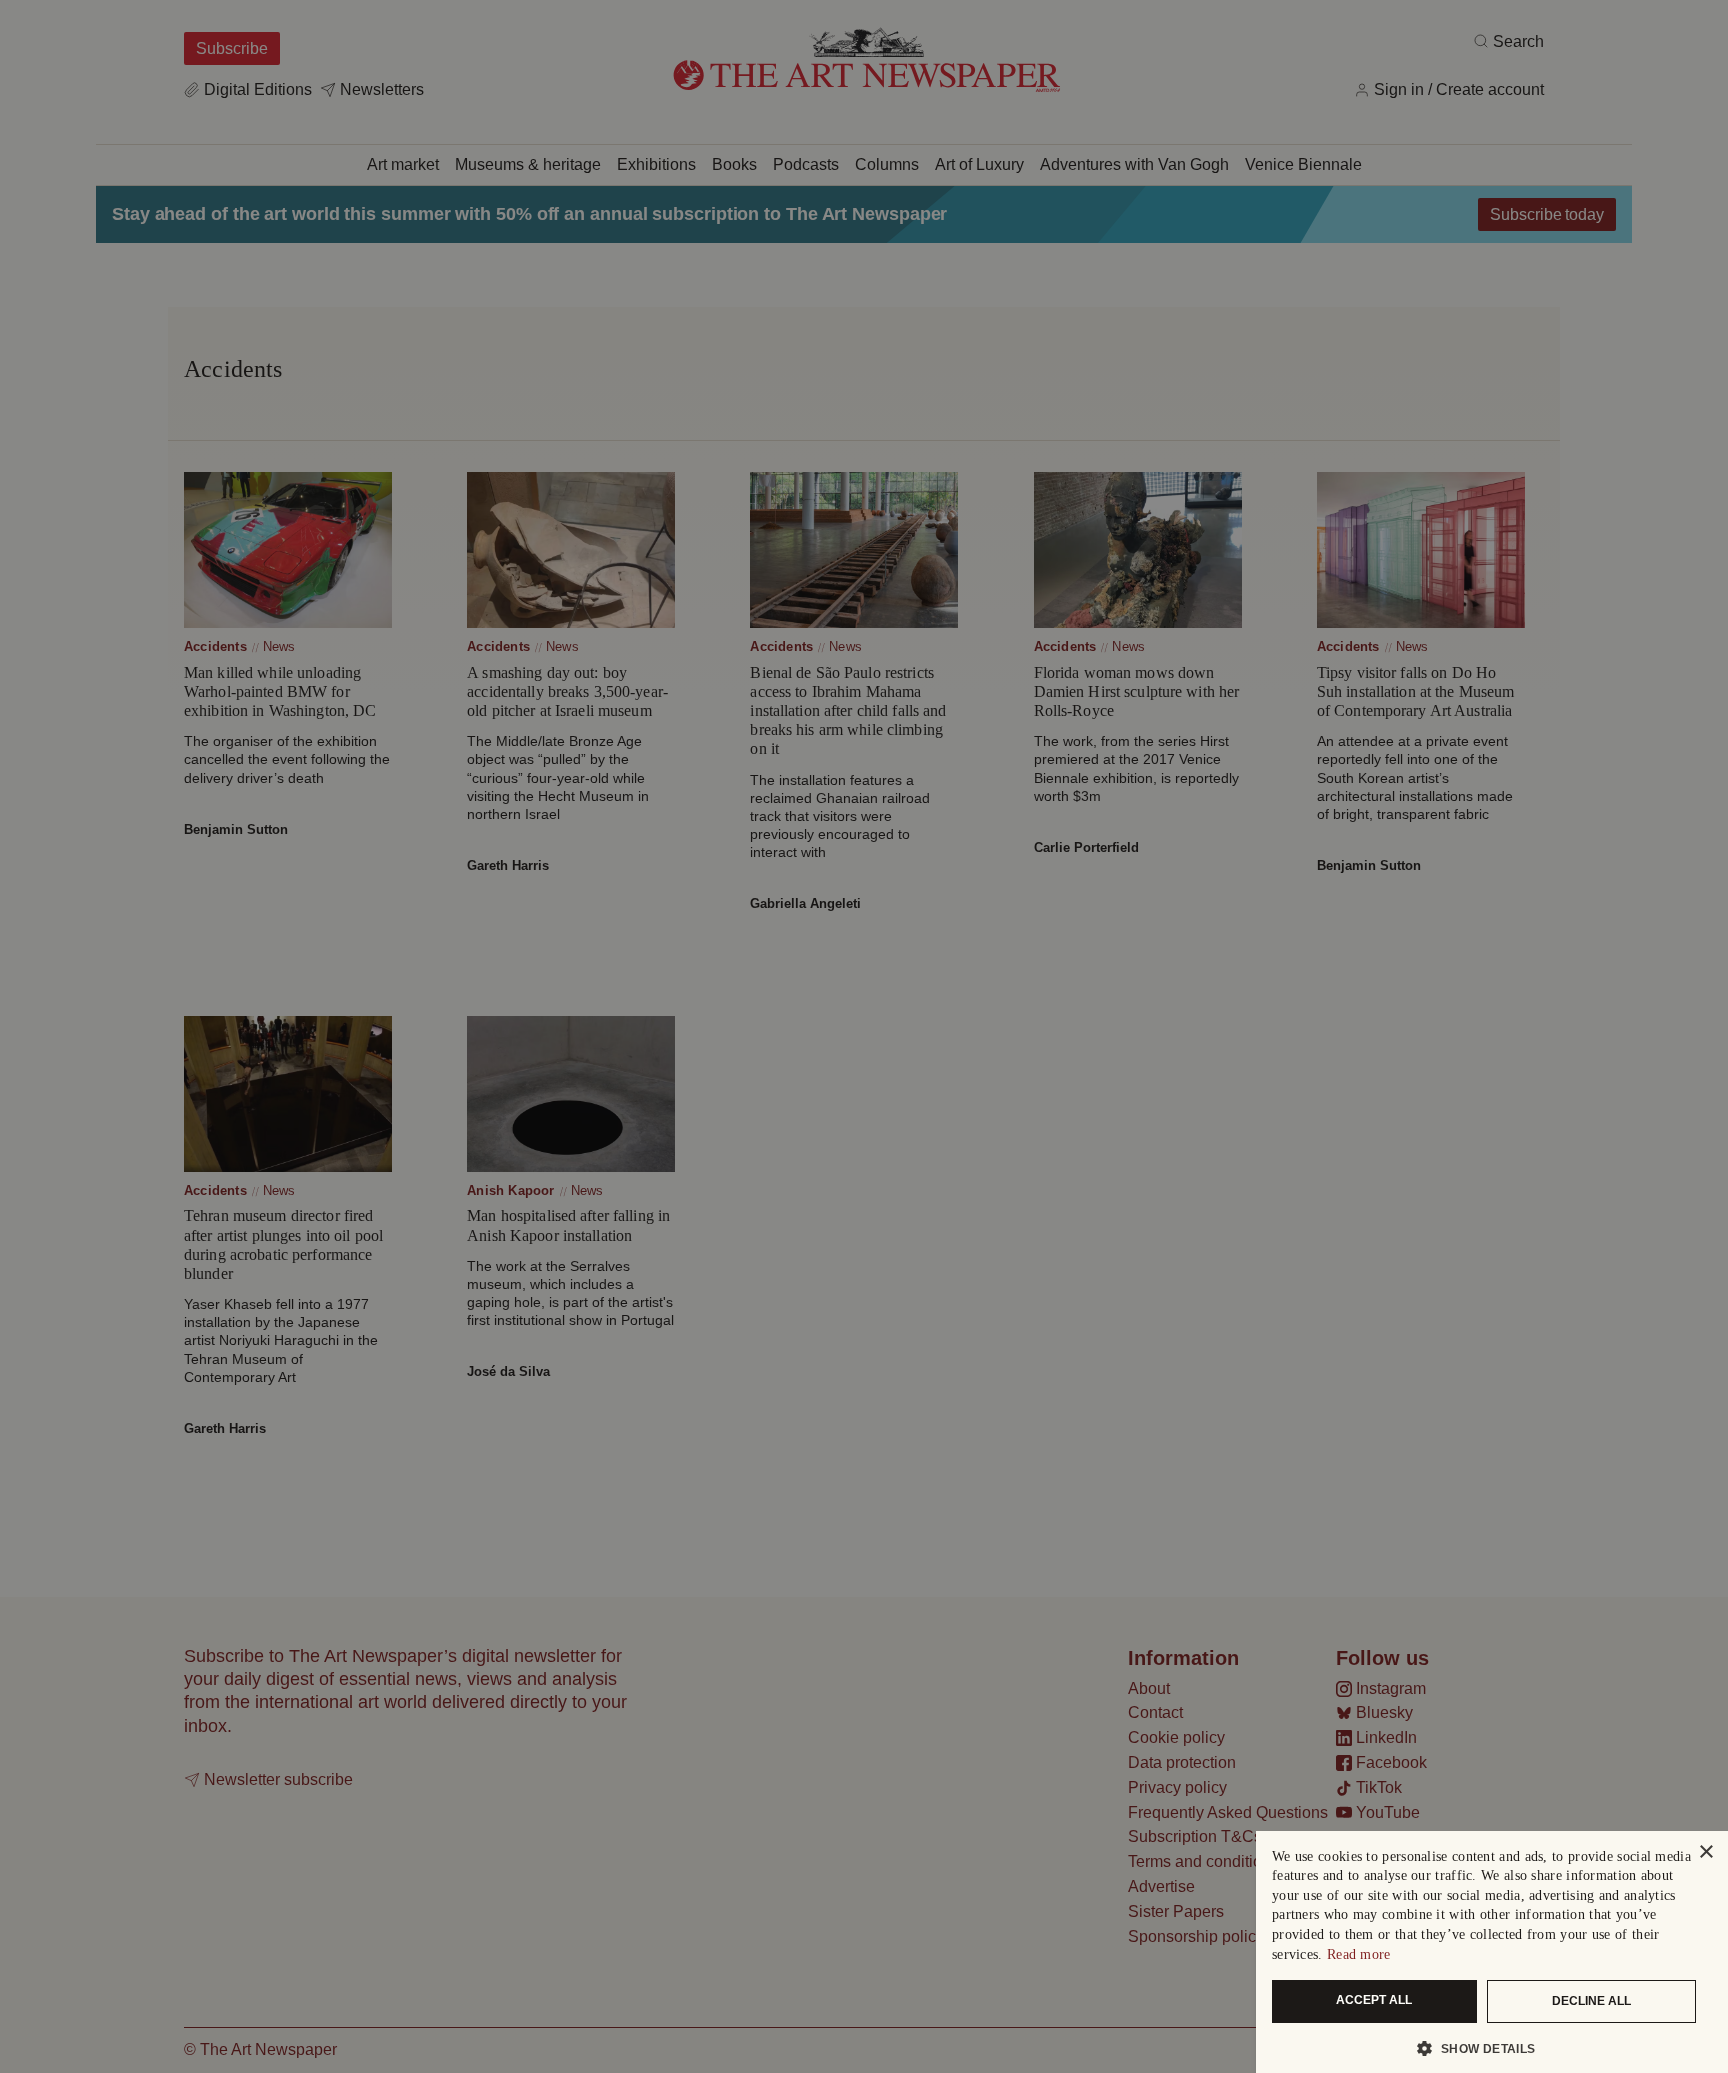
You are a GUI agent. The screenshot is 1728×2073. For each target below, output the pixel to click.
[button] (1484, 2048)
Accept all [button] (1374, 2000)
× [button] (1705, 1852)
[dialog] (1492, 1952)
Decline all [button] (1591, 2001)
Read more (1359, 1954)
